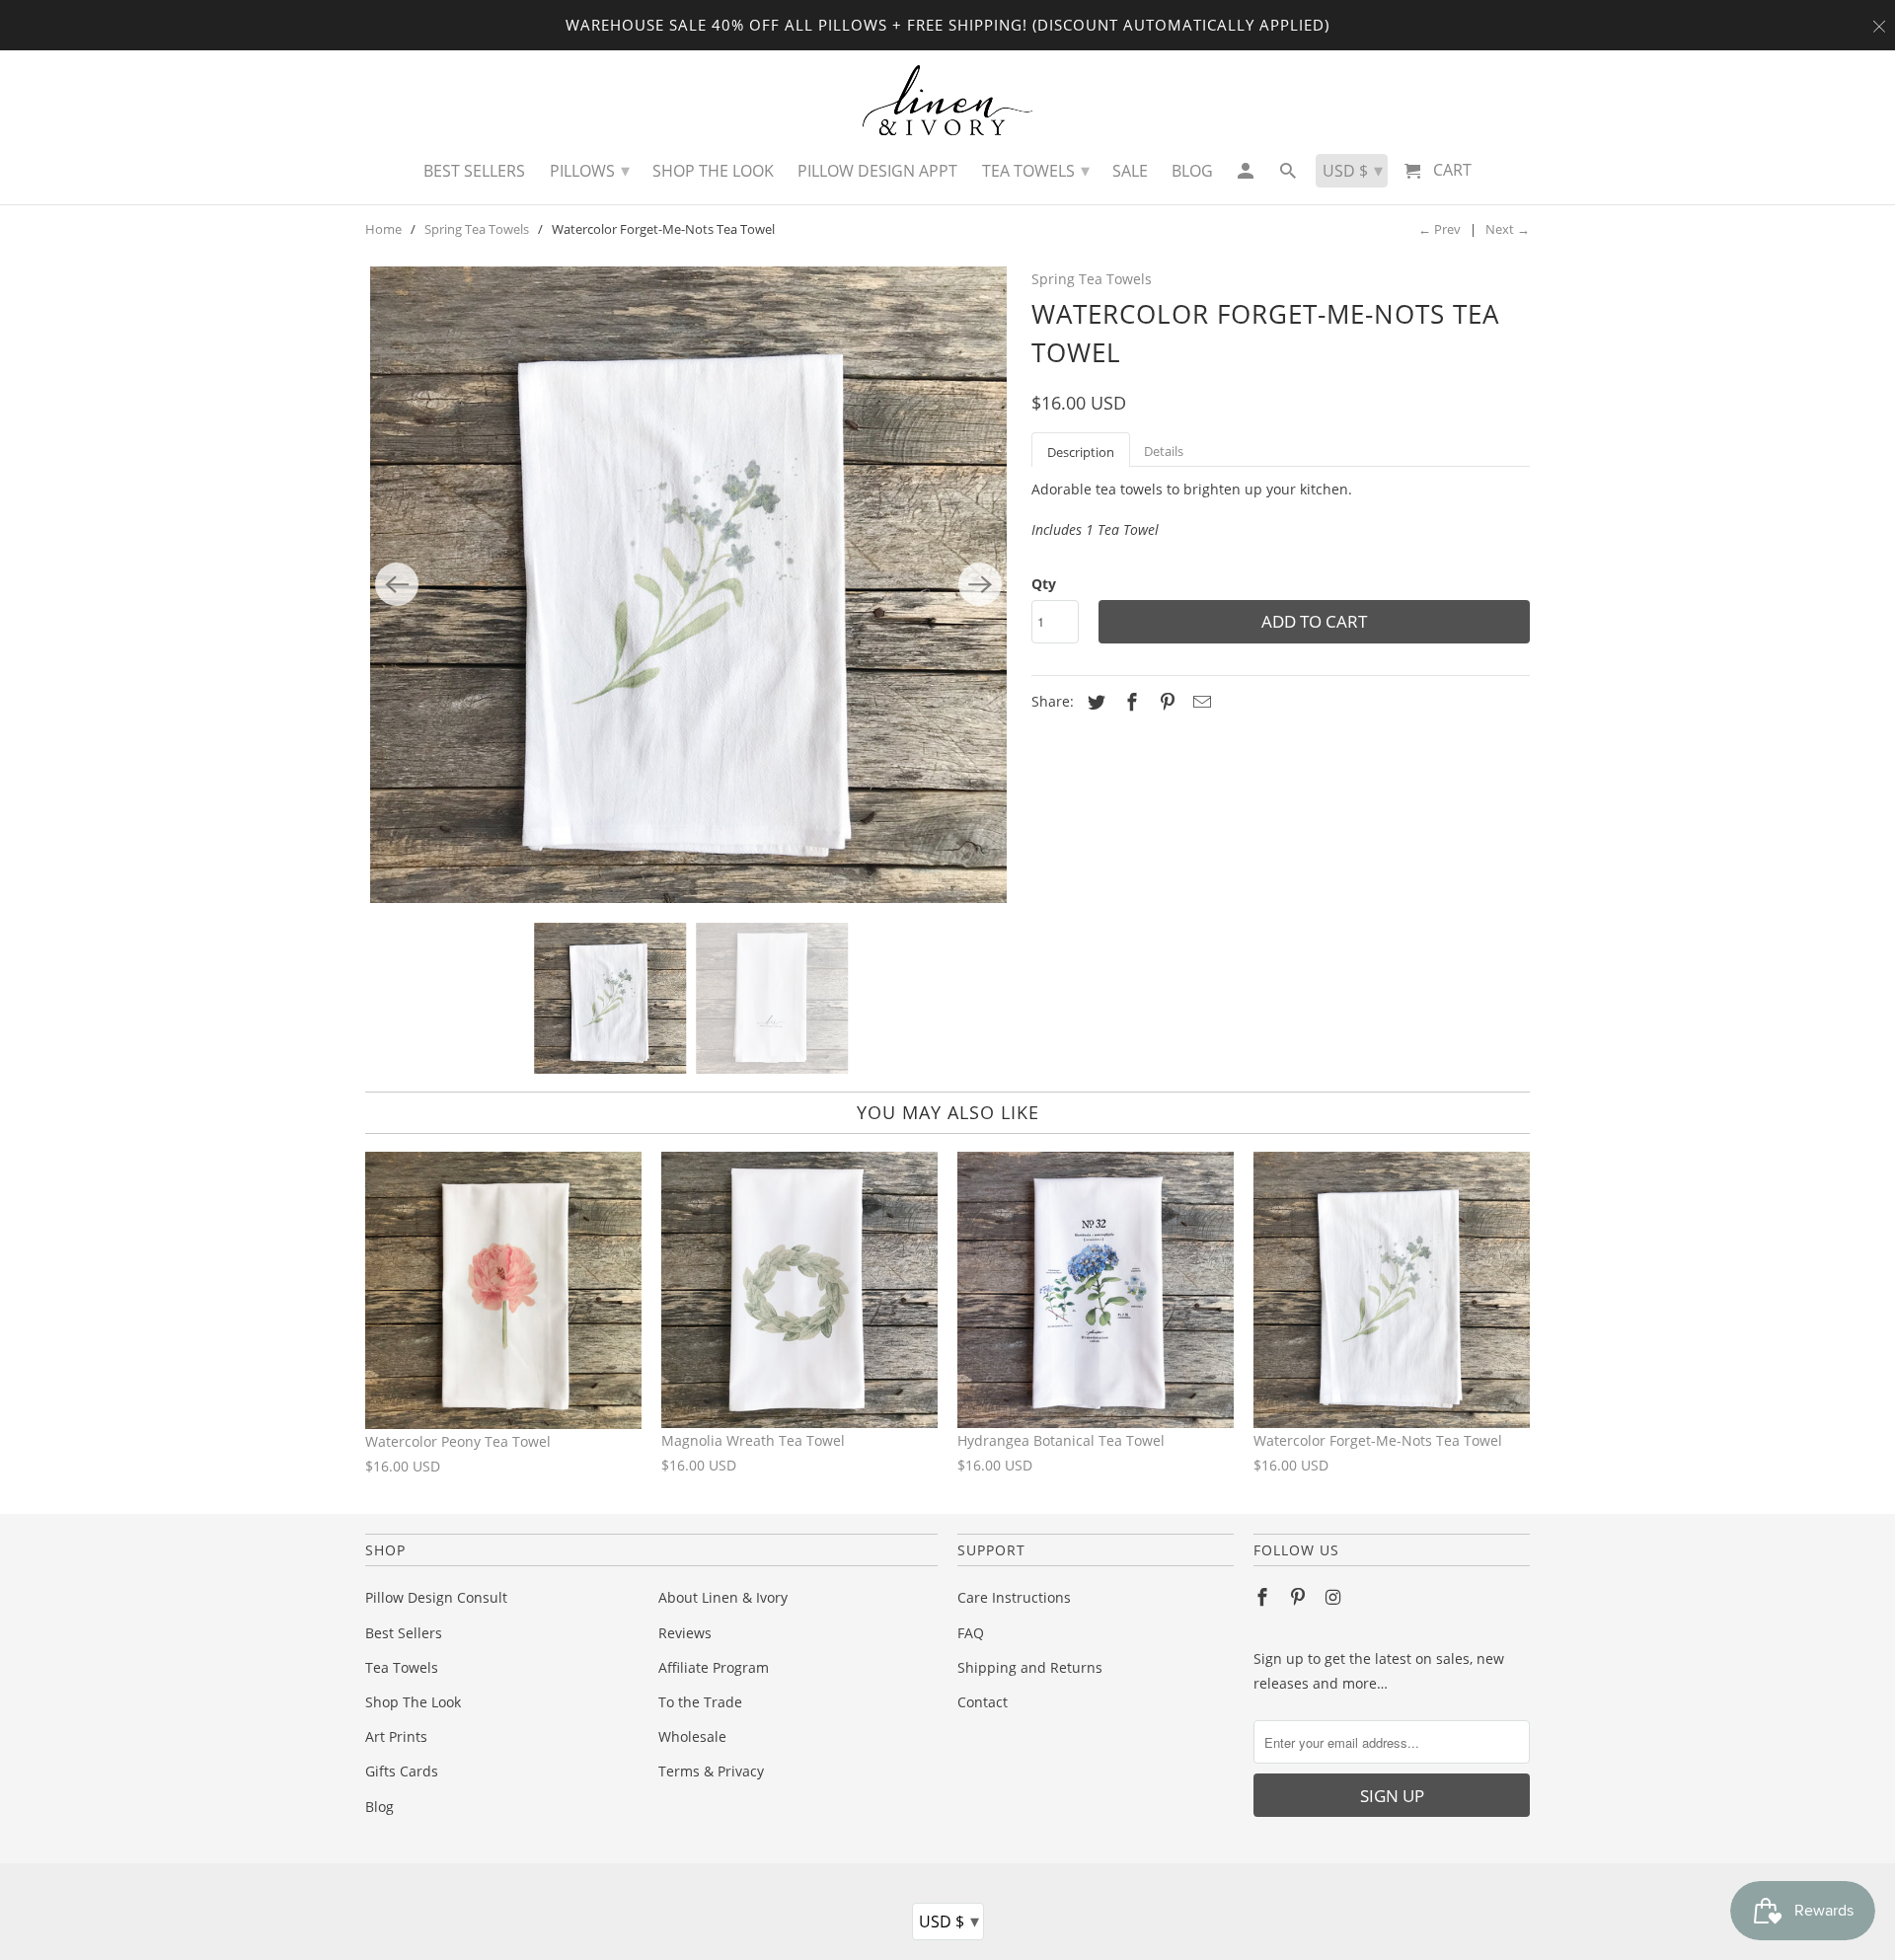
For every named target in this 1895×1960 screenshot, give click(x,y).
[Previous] (397, 584)
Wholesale (692, 1736)
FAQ (971, 1633)
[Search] (1289, 176)
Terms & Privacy (711, 1771)
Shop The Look (413, 1702)
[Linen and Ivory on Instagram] (1335, 1597)
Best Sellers (404, 1633)
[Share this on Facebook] (1129, 702)
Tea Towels (402, 1667)
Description (1081, 452)
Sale (1130, 171)
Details (1164, 451)
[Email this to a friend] (1199, 702)
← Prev (1440, 229)
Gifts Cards (402, 1771)
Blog (379, 1807)
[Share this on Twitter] (1094, 702)
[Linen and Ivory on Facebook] (1264, 1597)
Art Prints (396, 1736)
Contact (983, 1702)
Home (383, 229)
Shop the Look (713, 171)
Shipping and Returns (1030, 1667)
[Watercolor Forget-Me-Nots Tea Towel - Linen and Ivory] (688, 585)
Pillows (590, 170)
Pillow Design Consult (436, 1597)
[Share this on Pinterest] (1165, 702)
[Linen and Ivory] (948, 100)
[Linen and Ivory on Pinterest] (1300, 1597)
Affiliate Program (714, 1667)
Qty (1044, 584)
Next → (1508, 229)
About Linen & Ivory (723, 1597)
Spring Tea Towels (477, 229)
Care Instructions (1014, 1597)
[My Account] (1246, 176)
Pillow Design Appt (877, 171)
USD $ (949, 1921)
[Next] (980, 584)
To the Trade (700, 1702)
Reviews (685, 1633)
